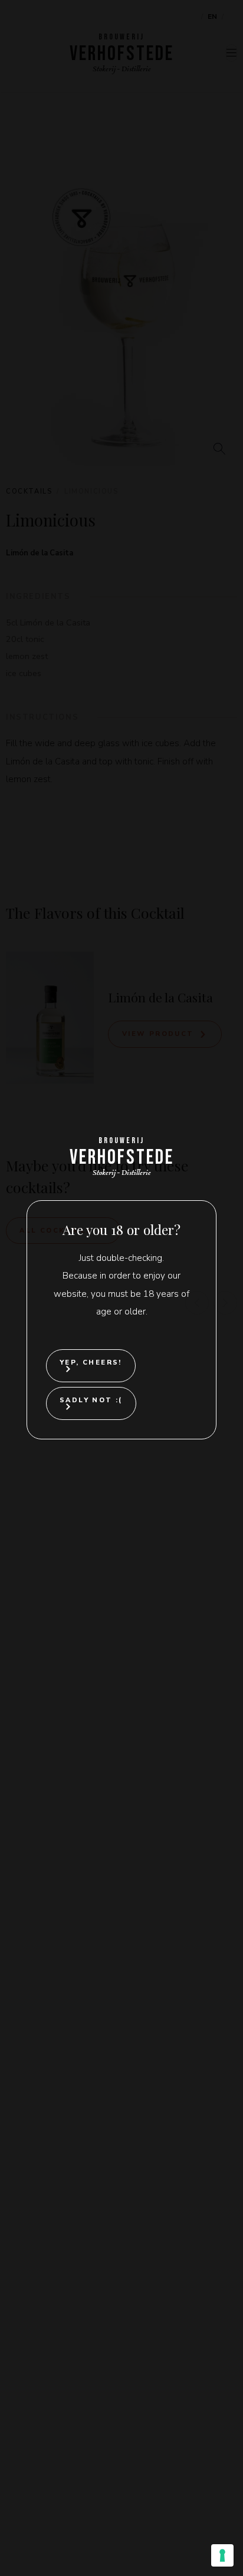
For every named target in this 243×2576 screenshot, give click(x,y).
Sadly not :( (91, 1400)
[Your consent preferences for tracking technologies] (222, 2555)
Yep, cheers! (91, 1363)
